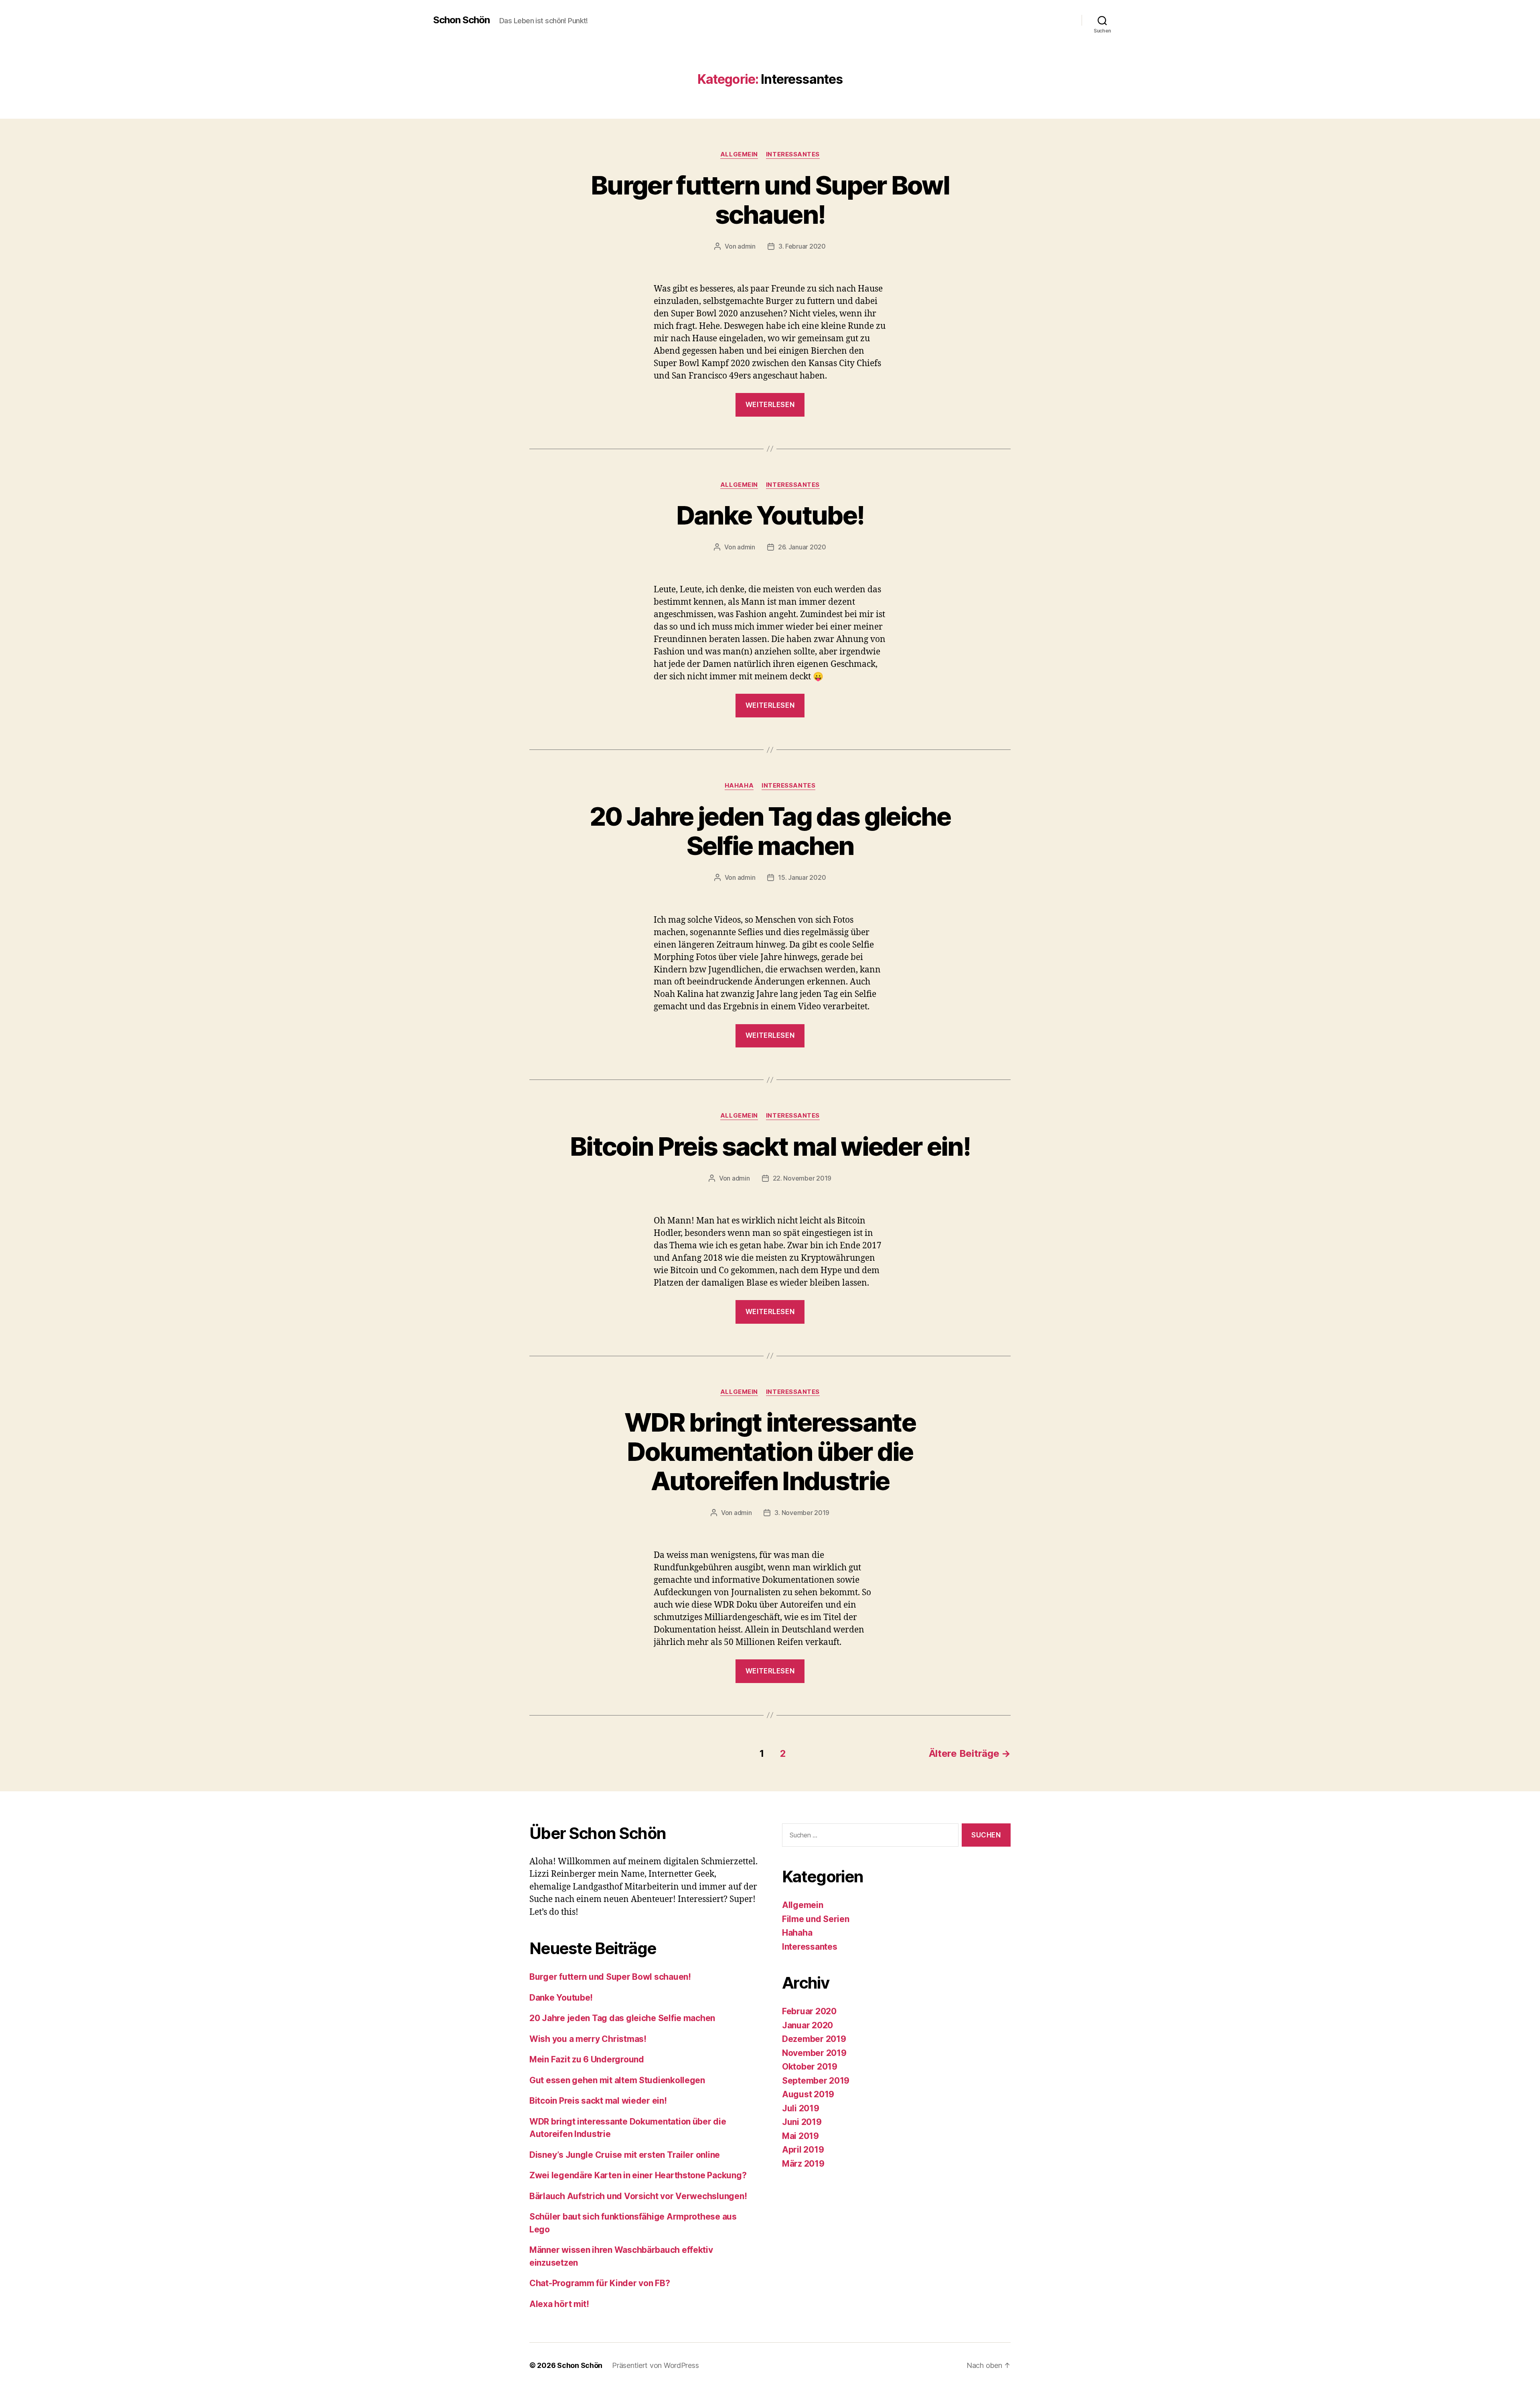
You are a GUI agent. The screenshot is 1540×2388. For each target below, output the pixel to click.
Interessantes (793, 154)
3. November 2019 (802, 1513)
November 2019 (814, 2053)
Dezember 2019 (814, 2039)
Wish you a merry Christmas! (588, 2039)
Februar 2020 (809, 2011)
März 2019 (803, 2164)
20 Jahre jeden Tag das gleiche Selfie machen (770, 831)
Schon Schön (461, 20)
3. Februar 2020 (802, 246)
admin (747, 246)
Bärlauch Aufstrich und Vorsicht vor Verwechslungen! (638, 2196)
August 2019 (808, 2094)
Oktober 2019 (810, 2067)
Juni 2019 (802, 2122)
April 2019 (803, 2150)
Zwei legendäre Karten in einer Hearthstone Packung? (638, 2175)
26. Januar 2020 (802, 547)
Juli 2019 (801, 2108)
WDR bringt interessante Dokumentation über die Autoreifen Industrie (770, 1451)
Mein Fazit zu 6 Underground (587, 2059)
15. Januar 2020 (802, 877)
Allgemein (739, 154)
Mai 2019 (800, 2136)
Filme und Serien (816, 1919)
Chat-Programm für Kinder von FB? (600, 2283)
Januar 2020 (807, 2025)
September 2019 (816, 2081)
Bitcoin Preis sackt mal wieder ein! (770, 1146)
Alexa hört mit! (559, 2304)
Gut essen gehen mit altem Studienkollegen (617, 2080)
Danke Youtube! (770, 515)
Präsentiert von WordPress (655, 2365)
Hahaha (739, 786)
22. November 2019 (802, 1178)
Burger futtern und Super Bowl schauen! (770, 200)
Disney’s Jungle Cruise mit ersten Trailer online (625, 2155)
